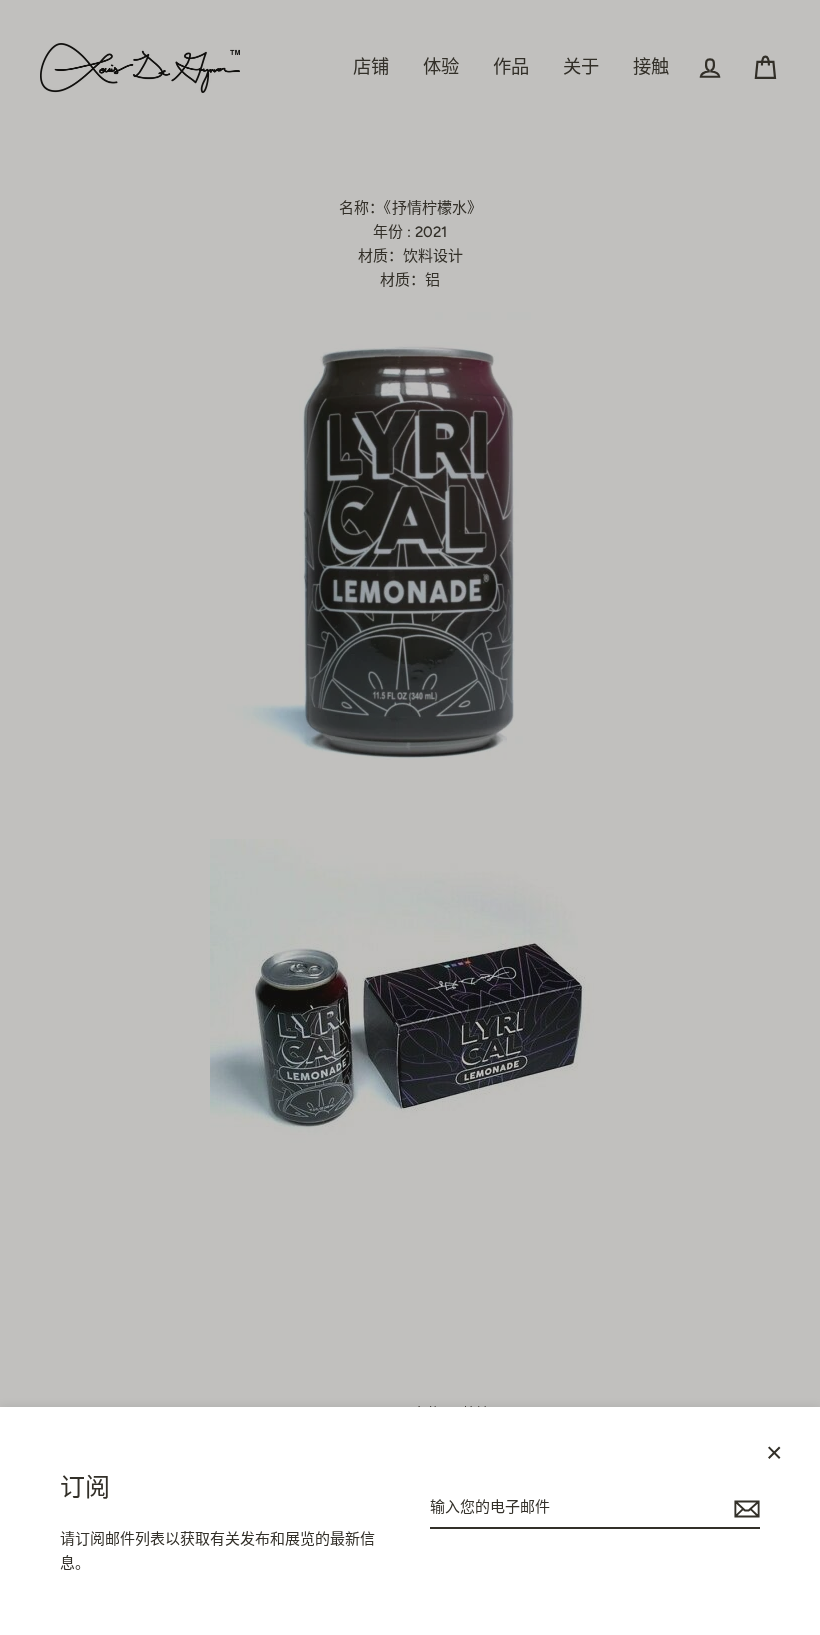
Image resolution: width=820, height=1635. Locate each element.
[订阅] (744, 1508)
